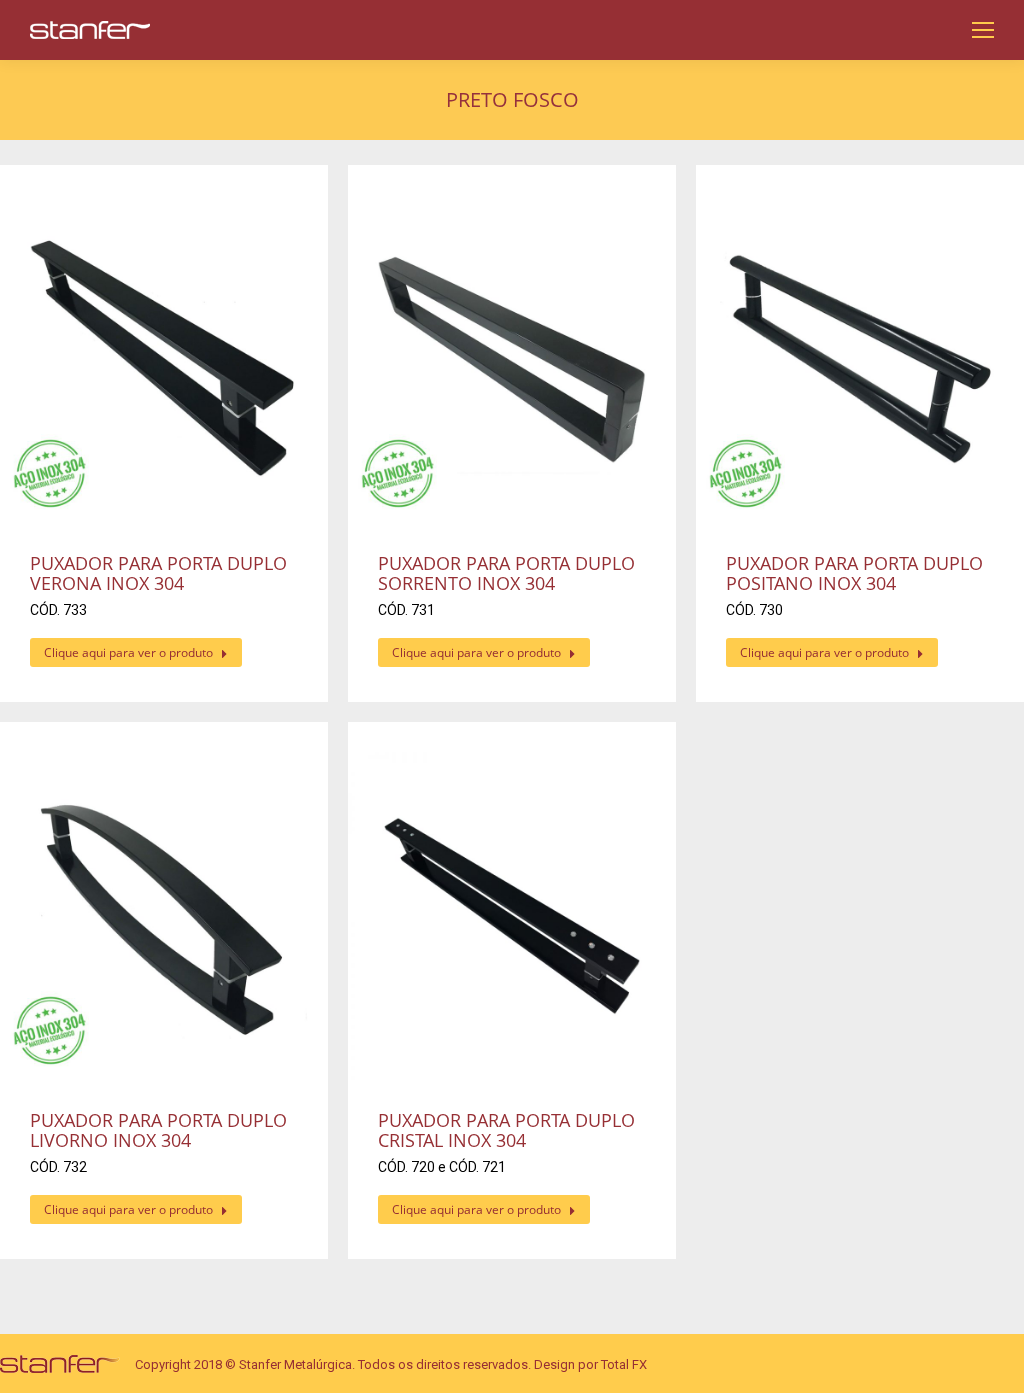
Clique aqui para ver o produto (128, 652)
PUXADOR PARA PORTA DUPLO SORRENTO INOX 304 (506, 573)
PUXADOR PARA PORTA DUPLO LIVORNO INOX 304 (158, 1130)
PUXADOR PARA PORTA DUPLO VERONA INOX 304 (158, 573)
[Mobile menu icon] (983, 30)
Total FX (624, 1364)
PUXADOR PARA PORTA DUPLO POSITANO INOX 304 (854, 573)
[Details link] (164, 359)
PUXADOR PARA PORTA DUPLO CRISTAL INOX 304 (506, 1130)
